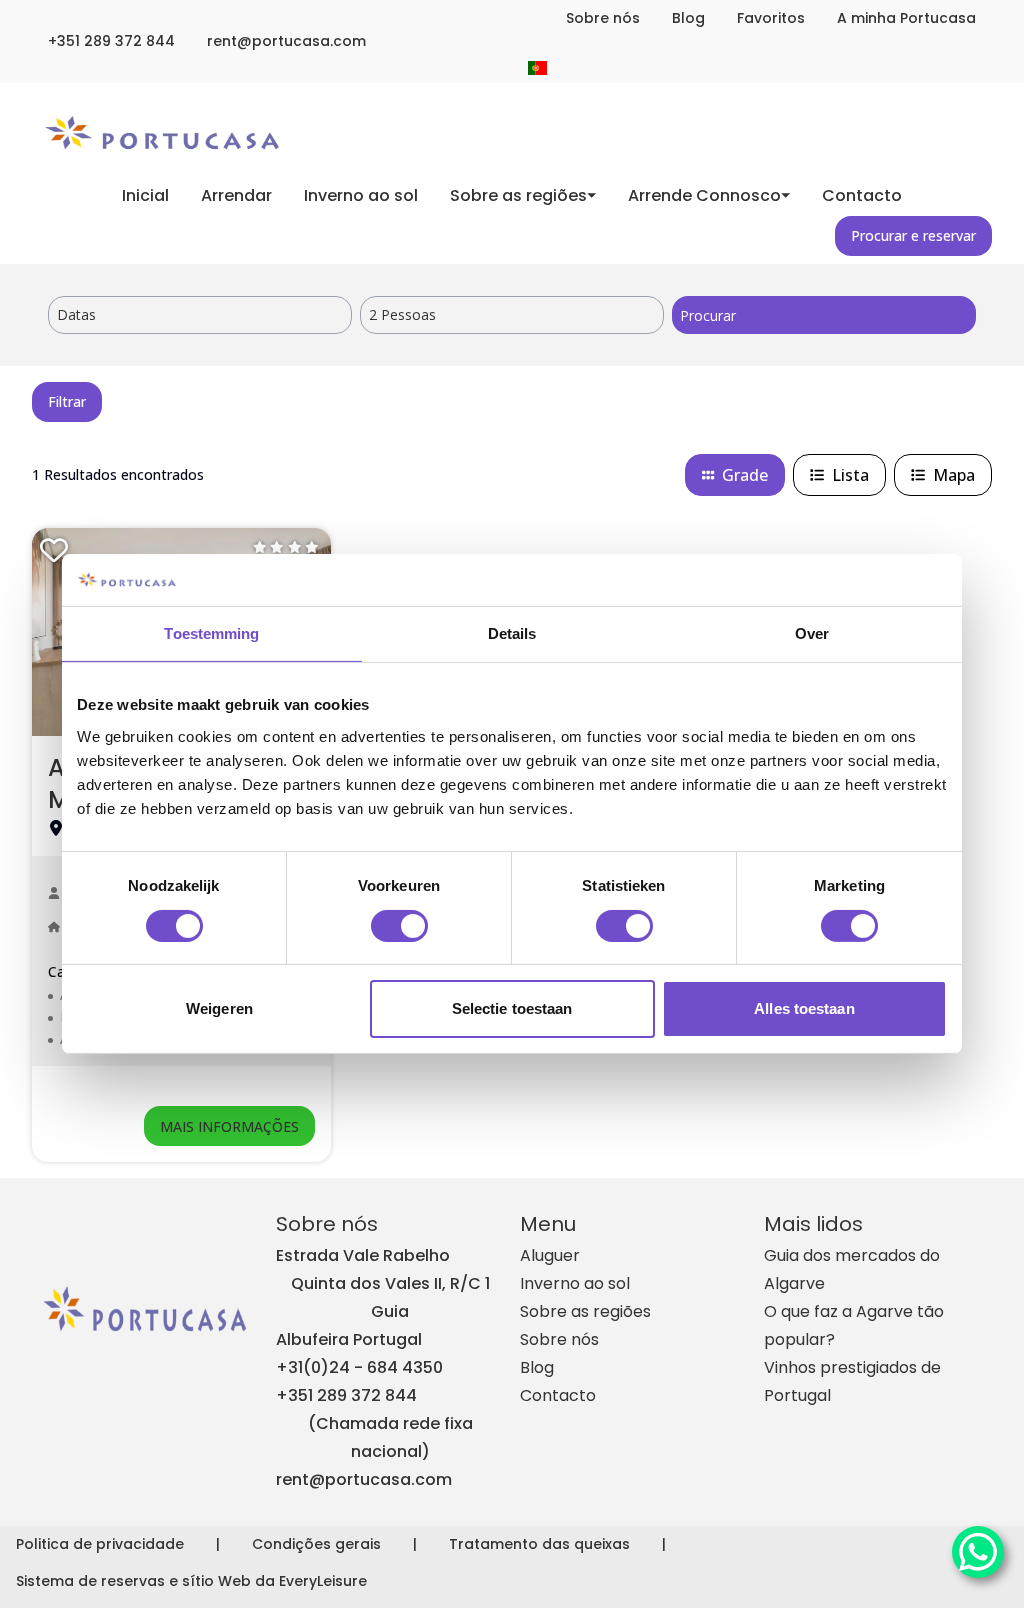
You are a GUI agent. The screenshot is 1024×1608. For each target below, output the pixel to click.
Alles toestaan (804, 1008)
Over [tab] (812, 633)
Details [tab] (512, 633)
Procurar (708, 315)
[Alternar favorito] (54, 550)
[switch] (399, 926)
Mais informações (229, 1126)
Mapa (954, 475)
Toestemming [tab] (211, 633)
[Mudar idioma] (537, 68)
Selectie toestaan (512, 1008)
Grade (745, 475)
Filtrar (67, 401)
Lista (850, 475)
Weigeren (219, 1008)
